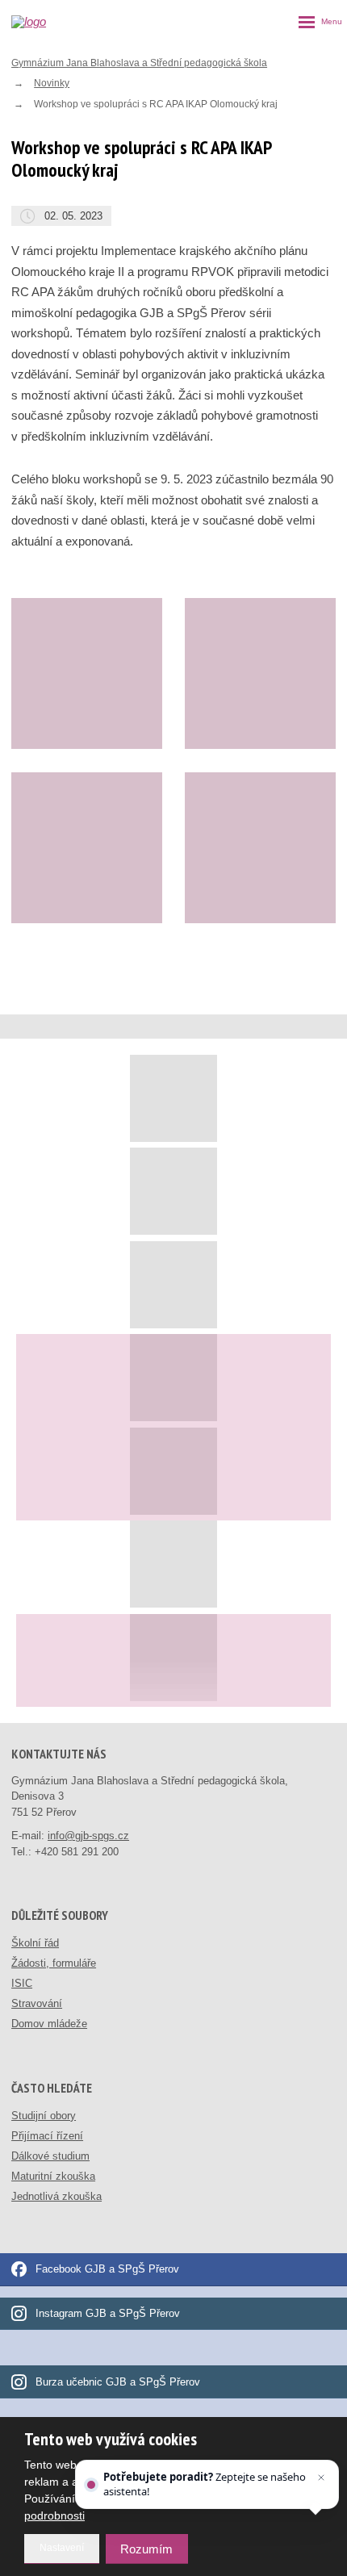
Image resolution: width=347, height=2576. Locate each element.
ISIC (22, 1983)
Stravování (37, 2003)
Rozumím (146, 2549)
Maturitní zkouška (53, 2176)
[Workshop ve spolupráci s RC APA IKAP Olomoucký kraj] (87, 673)
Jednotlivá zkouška (56, 2196)
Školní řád (35, 1943)
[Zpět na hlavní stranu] (49, 22)
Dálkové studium (50, 2156)
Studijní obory (44, 2116)
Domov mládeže (49, 2024)
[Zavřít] (321, 2478)
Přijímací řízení (47, 2136)
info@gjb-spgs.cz (88, 1836)
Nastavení (62, 2548)
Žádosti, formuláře (54, 1963)
